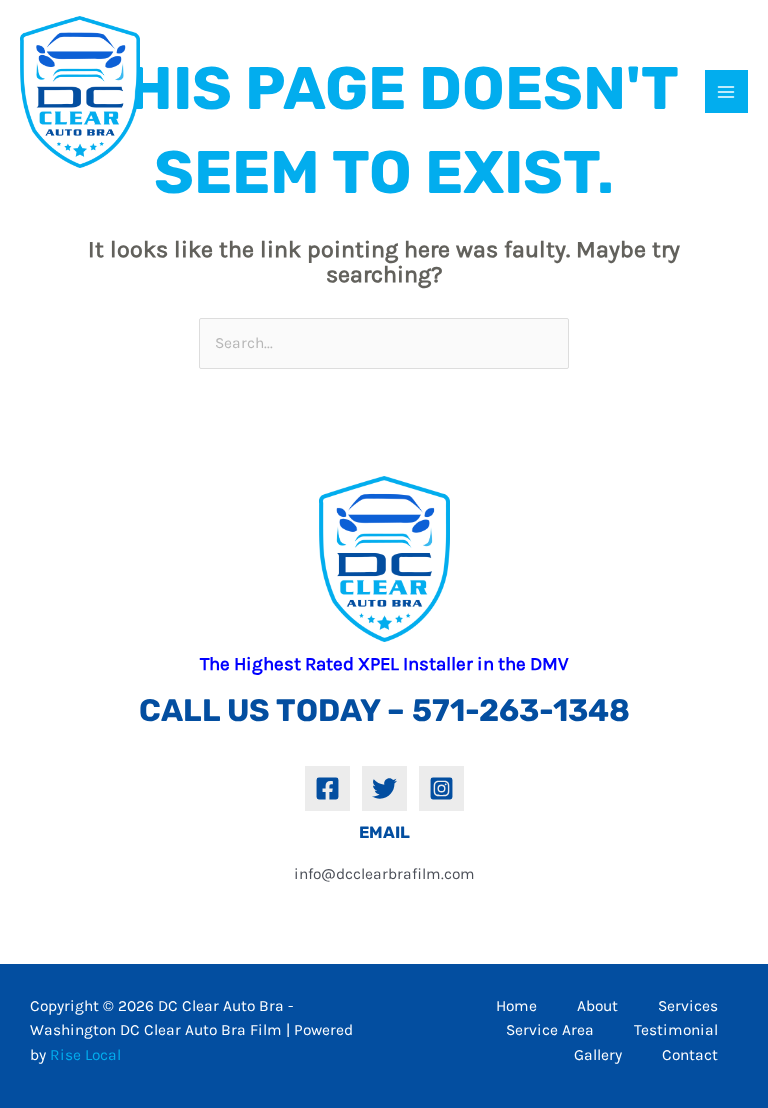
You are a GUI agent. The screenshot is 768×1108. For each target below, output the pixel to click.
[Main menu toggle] (726, 91)
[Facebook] (327, 788)
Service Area (550, 1030)
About (597, 1006)
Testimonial (676, 1030)
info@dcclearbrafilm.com (384, 874)
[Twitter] (384, 788)
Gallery (598, 1055)
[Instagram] (441, 788)
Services (688, 1006)
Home (516, 1006)
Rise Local (85, 1055)
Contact (690, 1055)
